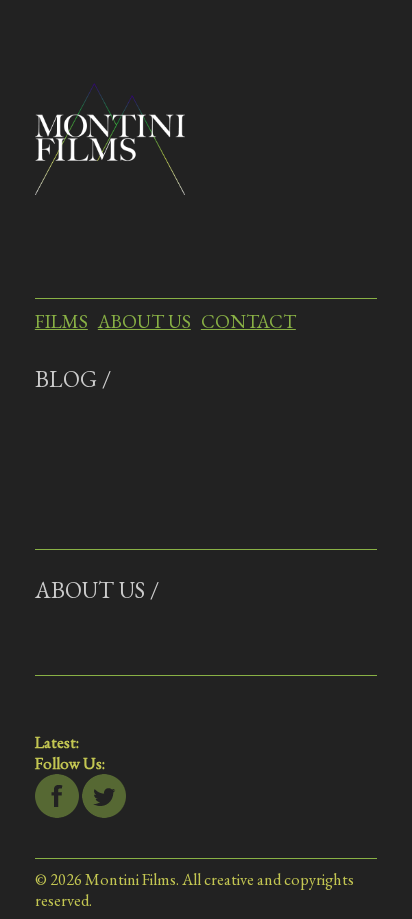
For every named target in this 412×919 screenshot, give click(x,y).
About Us (144, 321)
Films (61, 321)
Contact (248, 321)
